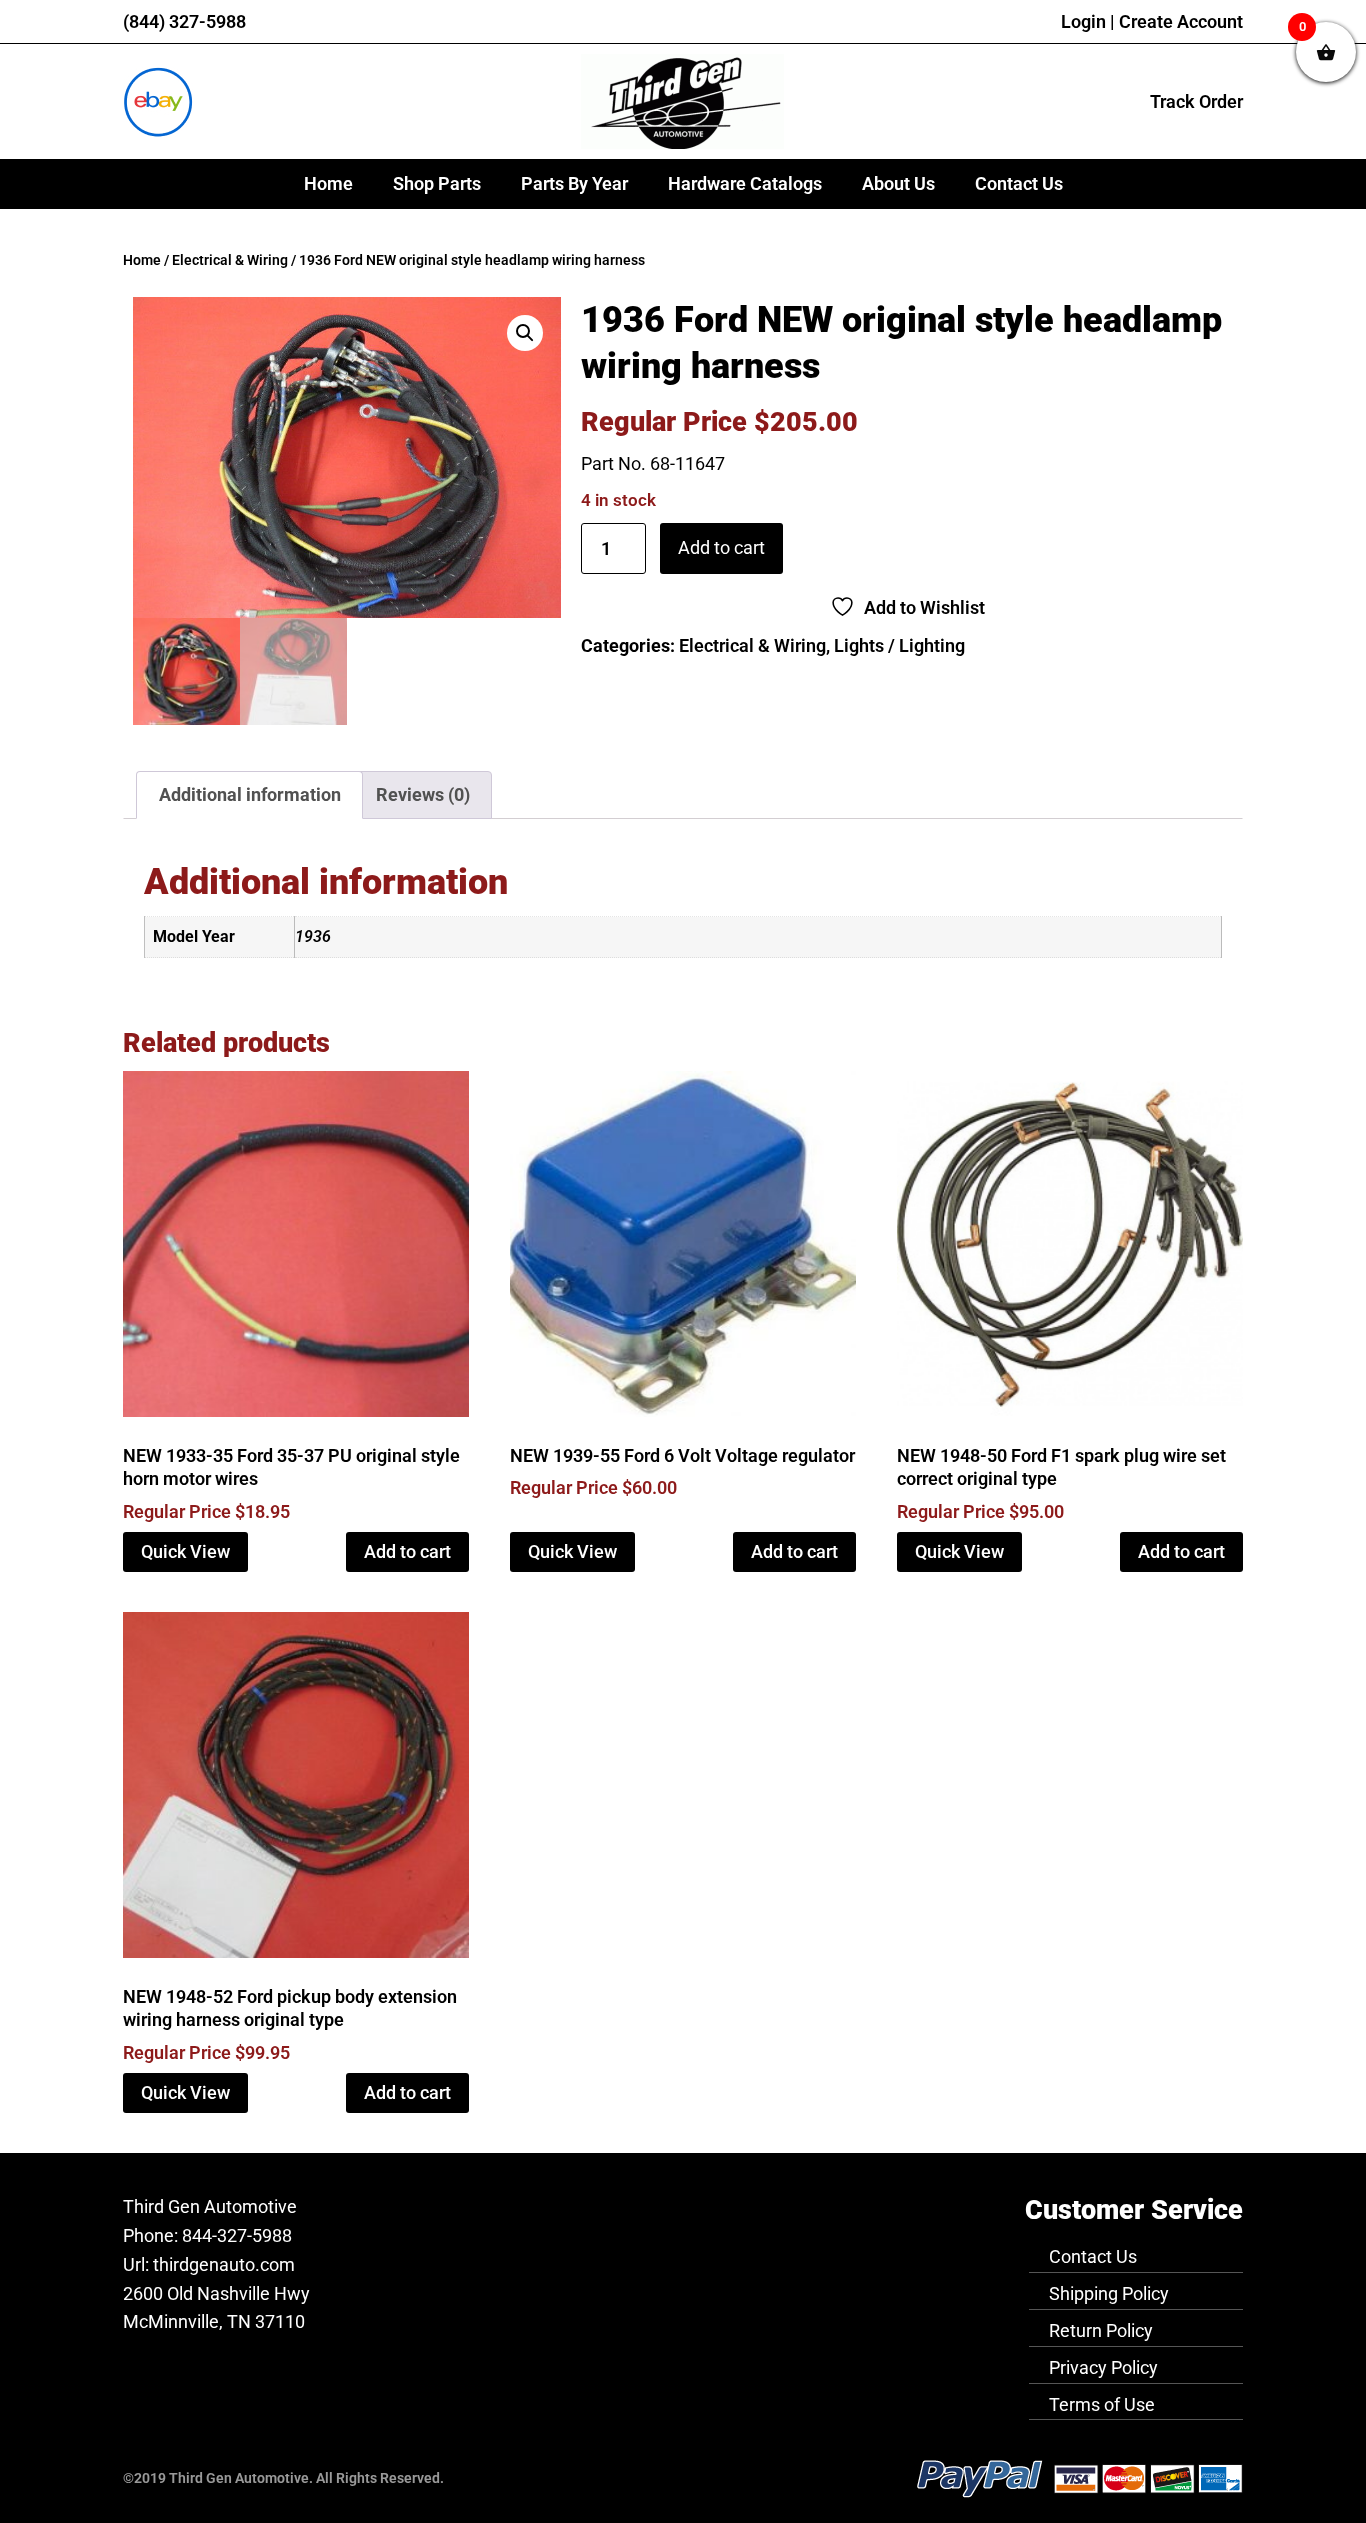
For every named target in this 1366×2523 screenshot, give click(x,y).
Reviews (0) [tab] (423, 794)
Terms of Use (1102, 2404)
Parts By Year (574, 183)
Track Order (1196, 101)
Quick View (185, 1551)
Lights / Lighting (899, 645)
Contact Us (1019, 183)
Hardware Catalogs (745, 183)
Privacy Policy (1103, 2367)
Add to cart (721, 547)
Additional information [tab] (250, 794)
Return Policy (1101, 2330)
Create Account (1181, 21)
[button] (525, 333)
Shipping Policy (1109, 2293)
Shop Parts (437, 183)
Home (328, 183)
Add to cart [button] (407, 1551)
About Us (898, 183)
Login (1083, 21)
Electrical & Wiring (230, 260)
